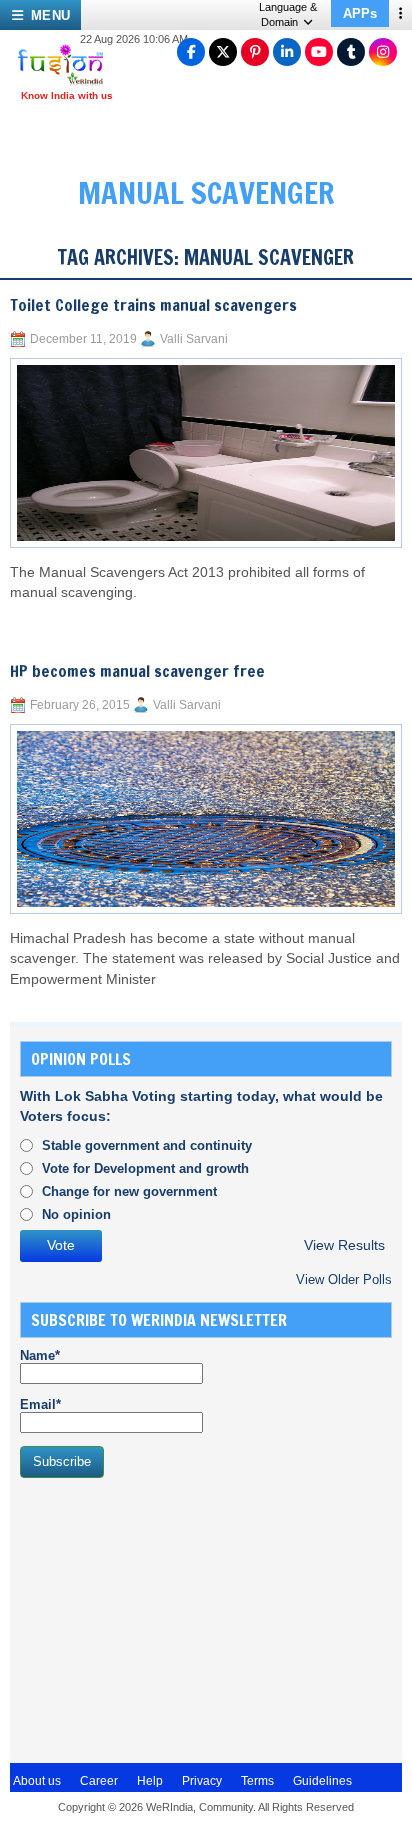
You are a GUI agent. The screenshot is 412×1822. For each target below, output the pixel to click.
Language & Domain (288, 14)
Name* (40, 1355)
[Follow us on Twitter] (223, 52)
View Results (344, 1245)
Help (150, 1781)
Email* (40, 1404)
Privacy (202, 1781)
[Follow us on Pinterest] (255, 52)
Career (99, 1781)
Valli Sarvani (194, 339)
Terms (257, 1781)
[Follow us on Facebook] (191, 52)
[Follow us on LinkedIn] (287, 52)
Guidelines (322, 1781)
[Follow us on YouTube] (319, 52)
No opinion (76, 1214)
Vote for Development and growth (145, 1168)
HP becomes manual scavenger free (137, 671)
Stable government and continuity (147, 1145)
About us (37, 1781)
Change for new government (129, 1191)
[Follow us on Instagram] (383, 52)
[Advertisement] (170, 1618)
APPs (360, 13)
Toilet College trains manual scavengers (153, 305)
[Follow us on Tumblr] (351, 52)
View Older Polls (344, 1279)
